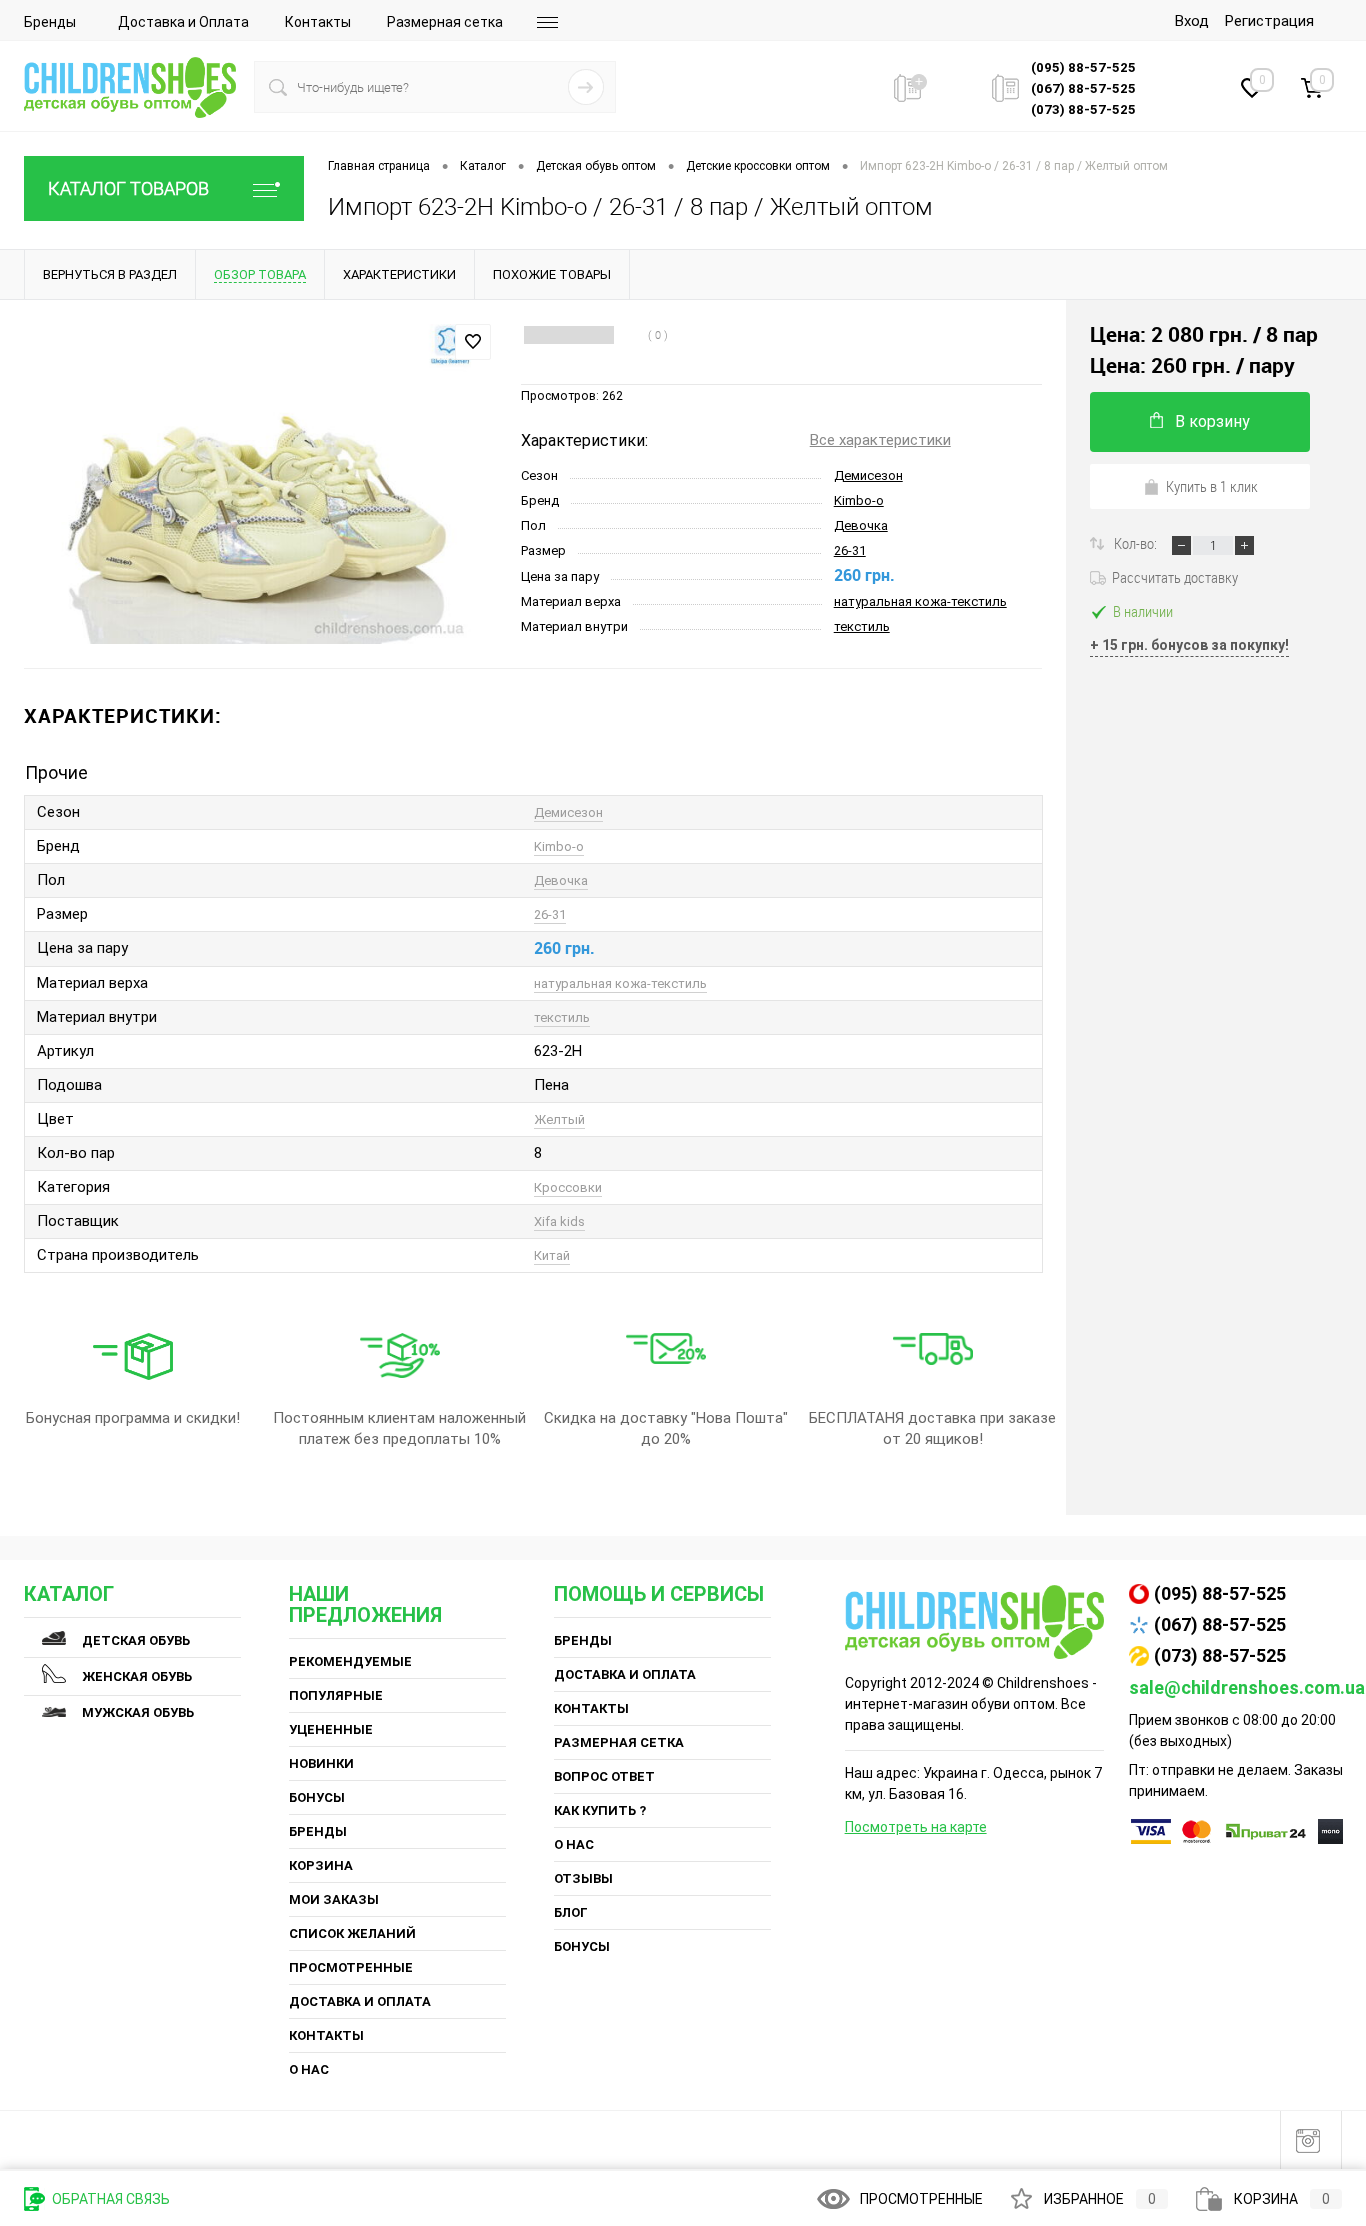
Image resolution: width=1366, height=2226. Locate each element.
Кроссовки (568, 1187)
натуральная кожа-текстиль (920, 601)
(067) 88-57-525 (1220, 1624)
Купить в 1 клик (1212, 486)
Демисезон (868, 475)
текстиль (862, 626)
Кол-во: (1137, 543)
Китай (552, 1255)
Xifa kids (559, 1221)
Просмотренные (351, 1967)
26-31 (850, 550)
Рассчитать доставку (1175, 577)
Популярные (336, 1695)
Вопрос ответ (604, 1776)
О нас (309, 2069)
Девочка (861, 525)
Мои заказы (334, 1899)
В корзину (1212, 421)
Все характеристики (880, 440)
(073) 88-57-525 (1220, 1655)
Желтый (559, 1119)
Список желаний (352, 1933)
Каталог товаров (128, 188)
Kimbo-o (859, 500)
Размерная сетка (445, 22)
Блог (571, 1912)
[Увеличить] (260, 483)
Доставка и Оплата (183, 22)
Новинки (321, 1763)
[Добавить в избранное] (473, 342)
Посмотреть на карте (916, 1827)
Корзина (321, 1865)
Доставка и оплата (360, 2001)
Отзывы (583, 1878)
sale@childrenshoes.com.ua (1247, 1687)
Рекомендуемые (350, 1661)
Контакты (318, 22)
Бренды (50, 22)
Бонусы (317, 1797)
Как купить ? (600, 1810)
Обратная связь (109, 2199)
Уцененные (331, 1729)
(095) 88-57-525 (1220, 1593)
